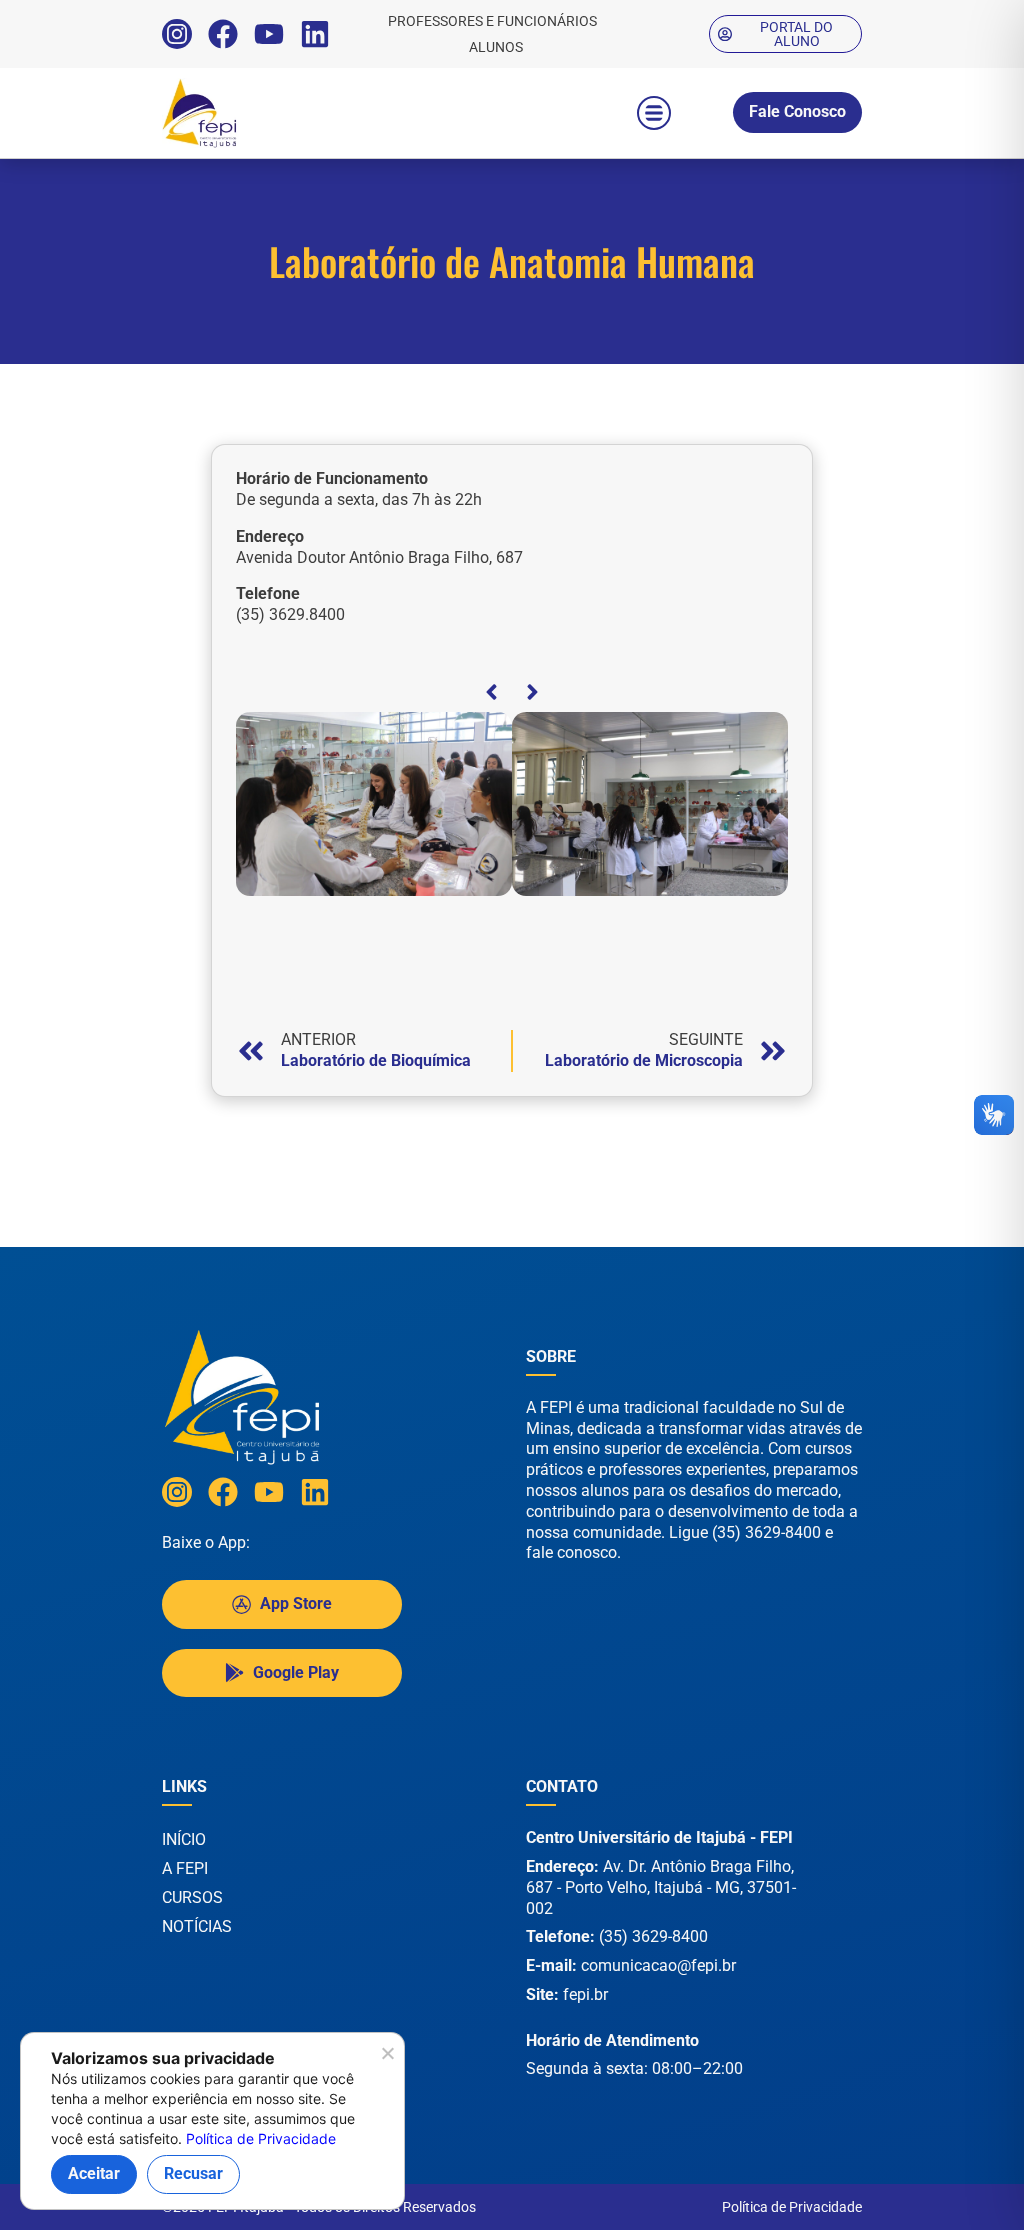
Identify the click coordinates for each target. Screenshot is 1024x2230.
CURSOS (192, 1897)
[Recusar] (386, 2059)
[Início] (242, 113)
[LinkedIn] (315, 34)
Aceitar (94, 2173)
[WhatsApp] (954, 2188)
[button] (654, 113)
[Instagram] (177, 34)
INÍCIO (184, 1839)
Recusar (193, 2173)
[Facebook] (223, 34)
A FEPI (185, 1868)
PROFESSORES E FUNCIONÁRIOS (492, 21)
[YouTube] (269, 34)
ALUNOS (496, 47)
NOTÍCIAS (197, 1926)
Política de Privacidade (792, 2207)
